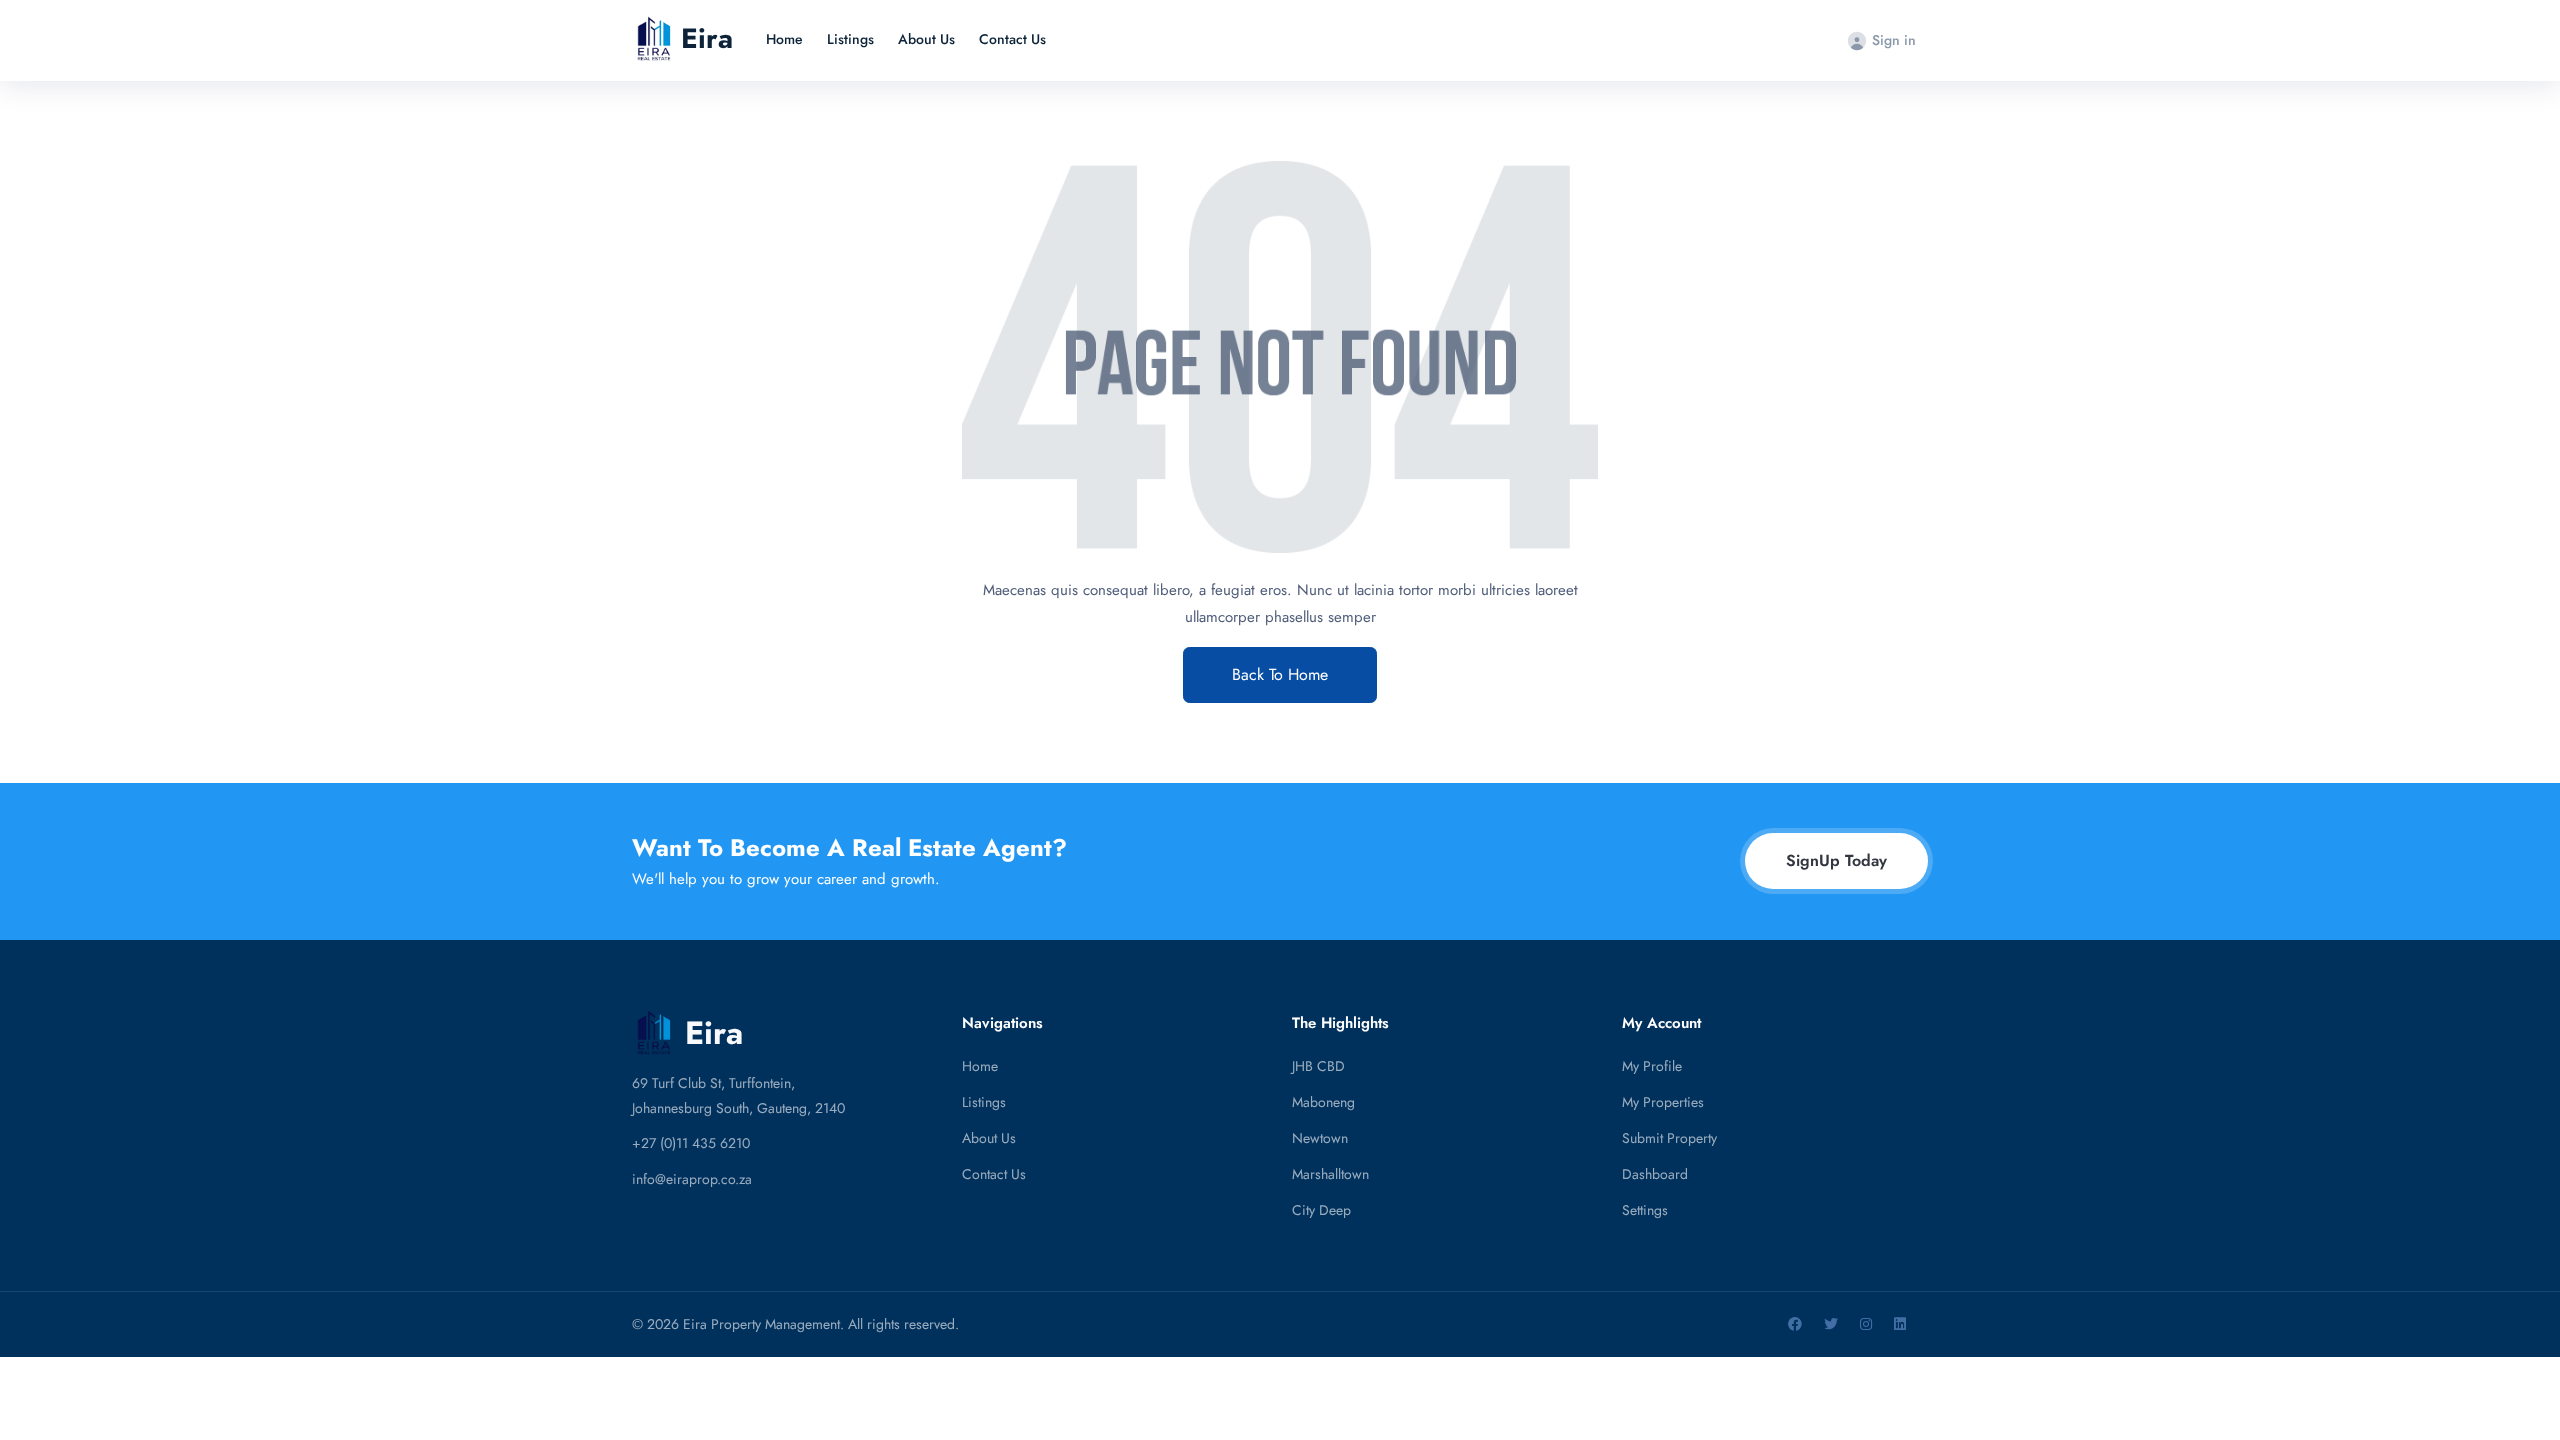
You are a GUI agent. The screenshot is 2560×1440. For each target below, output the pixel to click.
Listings (850, 39)
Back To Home (1280, 674)
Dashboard (1655, 1174)
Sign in (1894, 40)
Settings (1645, 1210)
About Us (926, 39)
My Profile (1652, 1066)
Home (784, 39)
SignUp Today (1836, 860)
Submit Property (1669, 1138)
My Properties (1663, 1102)
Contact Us (1012, 39)
